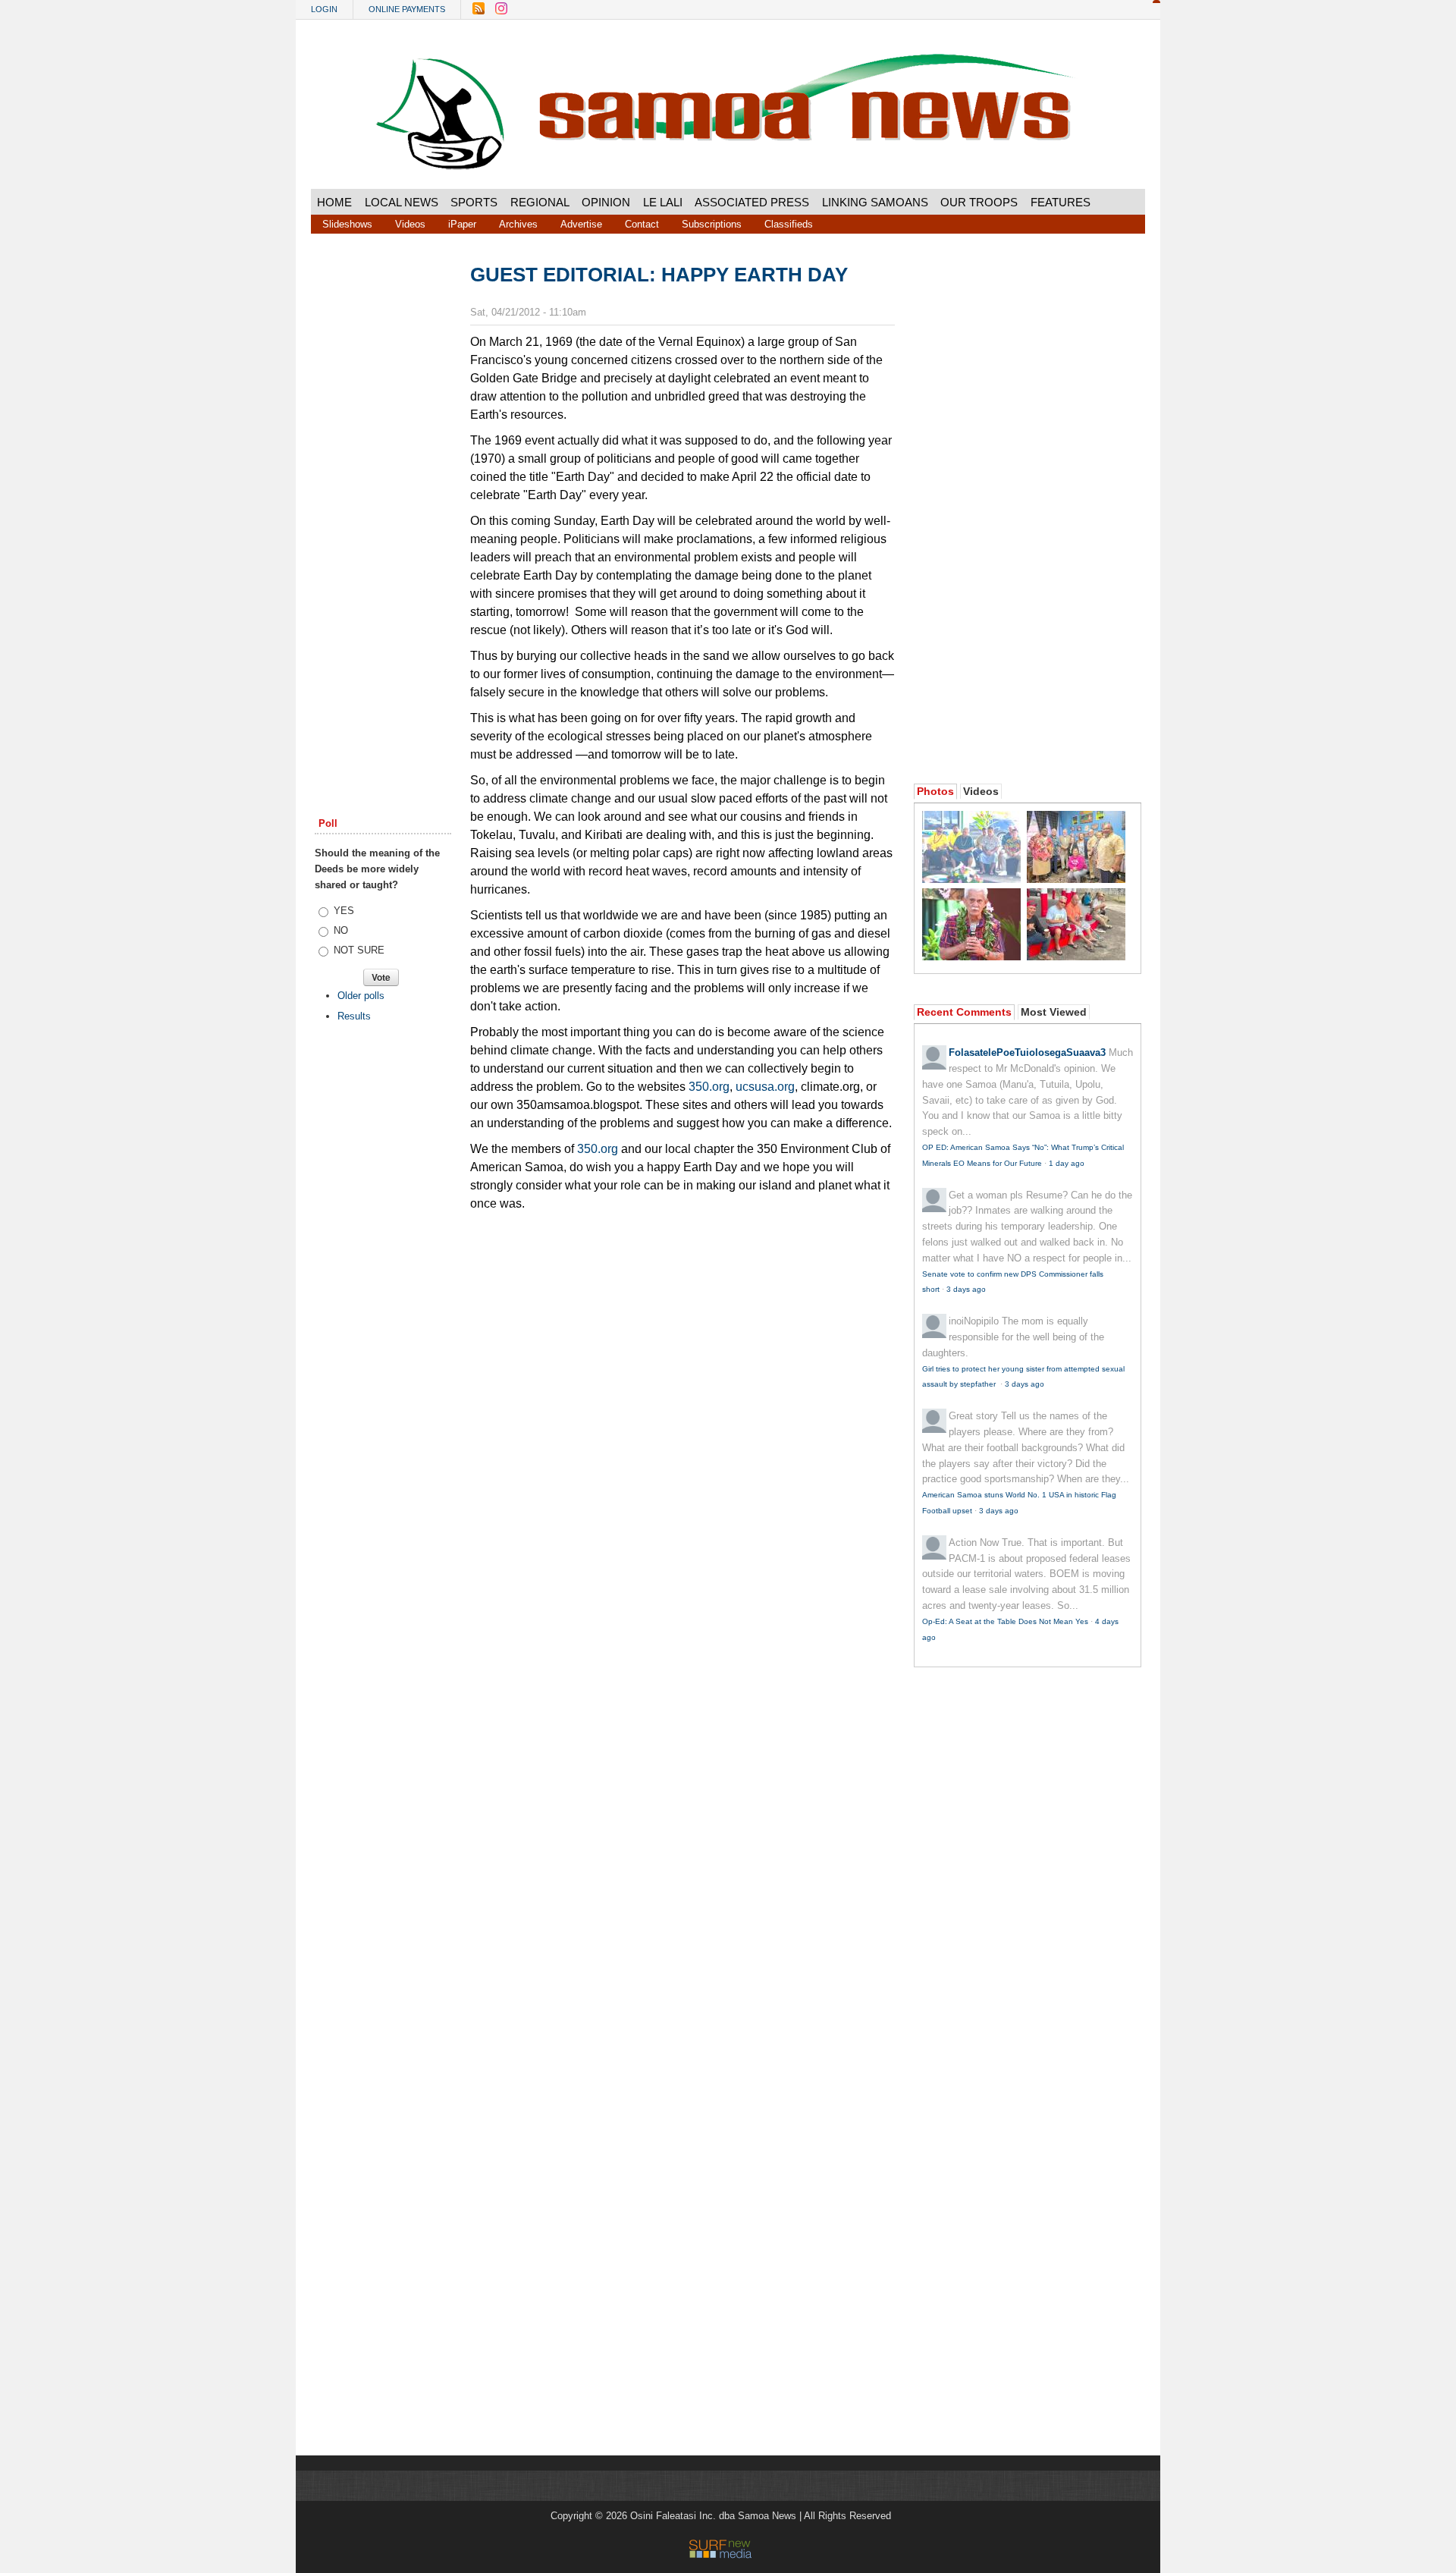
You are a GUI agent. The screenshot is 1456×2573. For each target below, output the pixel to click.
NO (341, 930)
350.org (709, 1087)
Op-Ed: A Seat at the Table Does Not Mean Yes (1005, 1621)
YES (344, 911)
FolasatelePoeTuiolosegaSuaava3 (1027, 1052)
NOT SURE (359, 950)
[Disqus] (682, 1805)
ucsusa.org (765, 1087)
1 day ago (1067, 1163)
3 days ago (966, 1289)
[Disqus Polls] (682, 1410)
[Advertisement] (383, 495)
